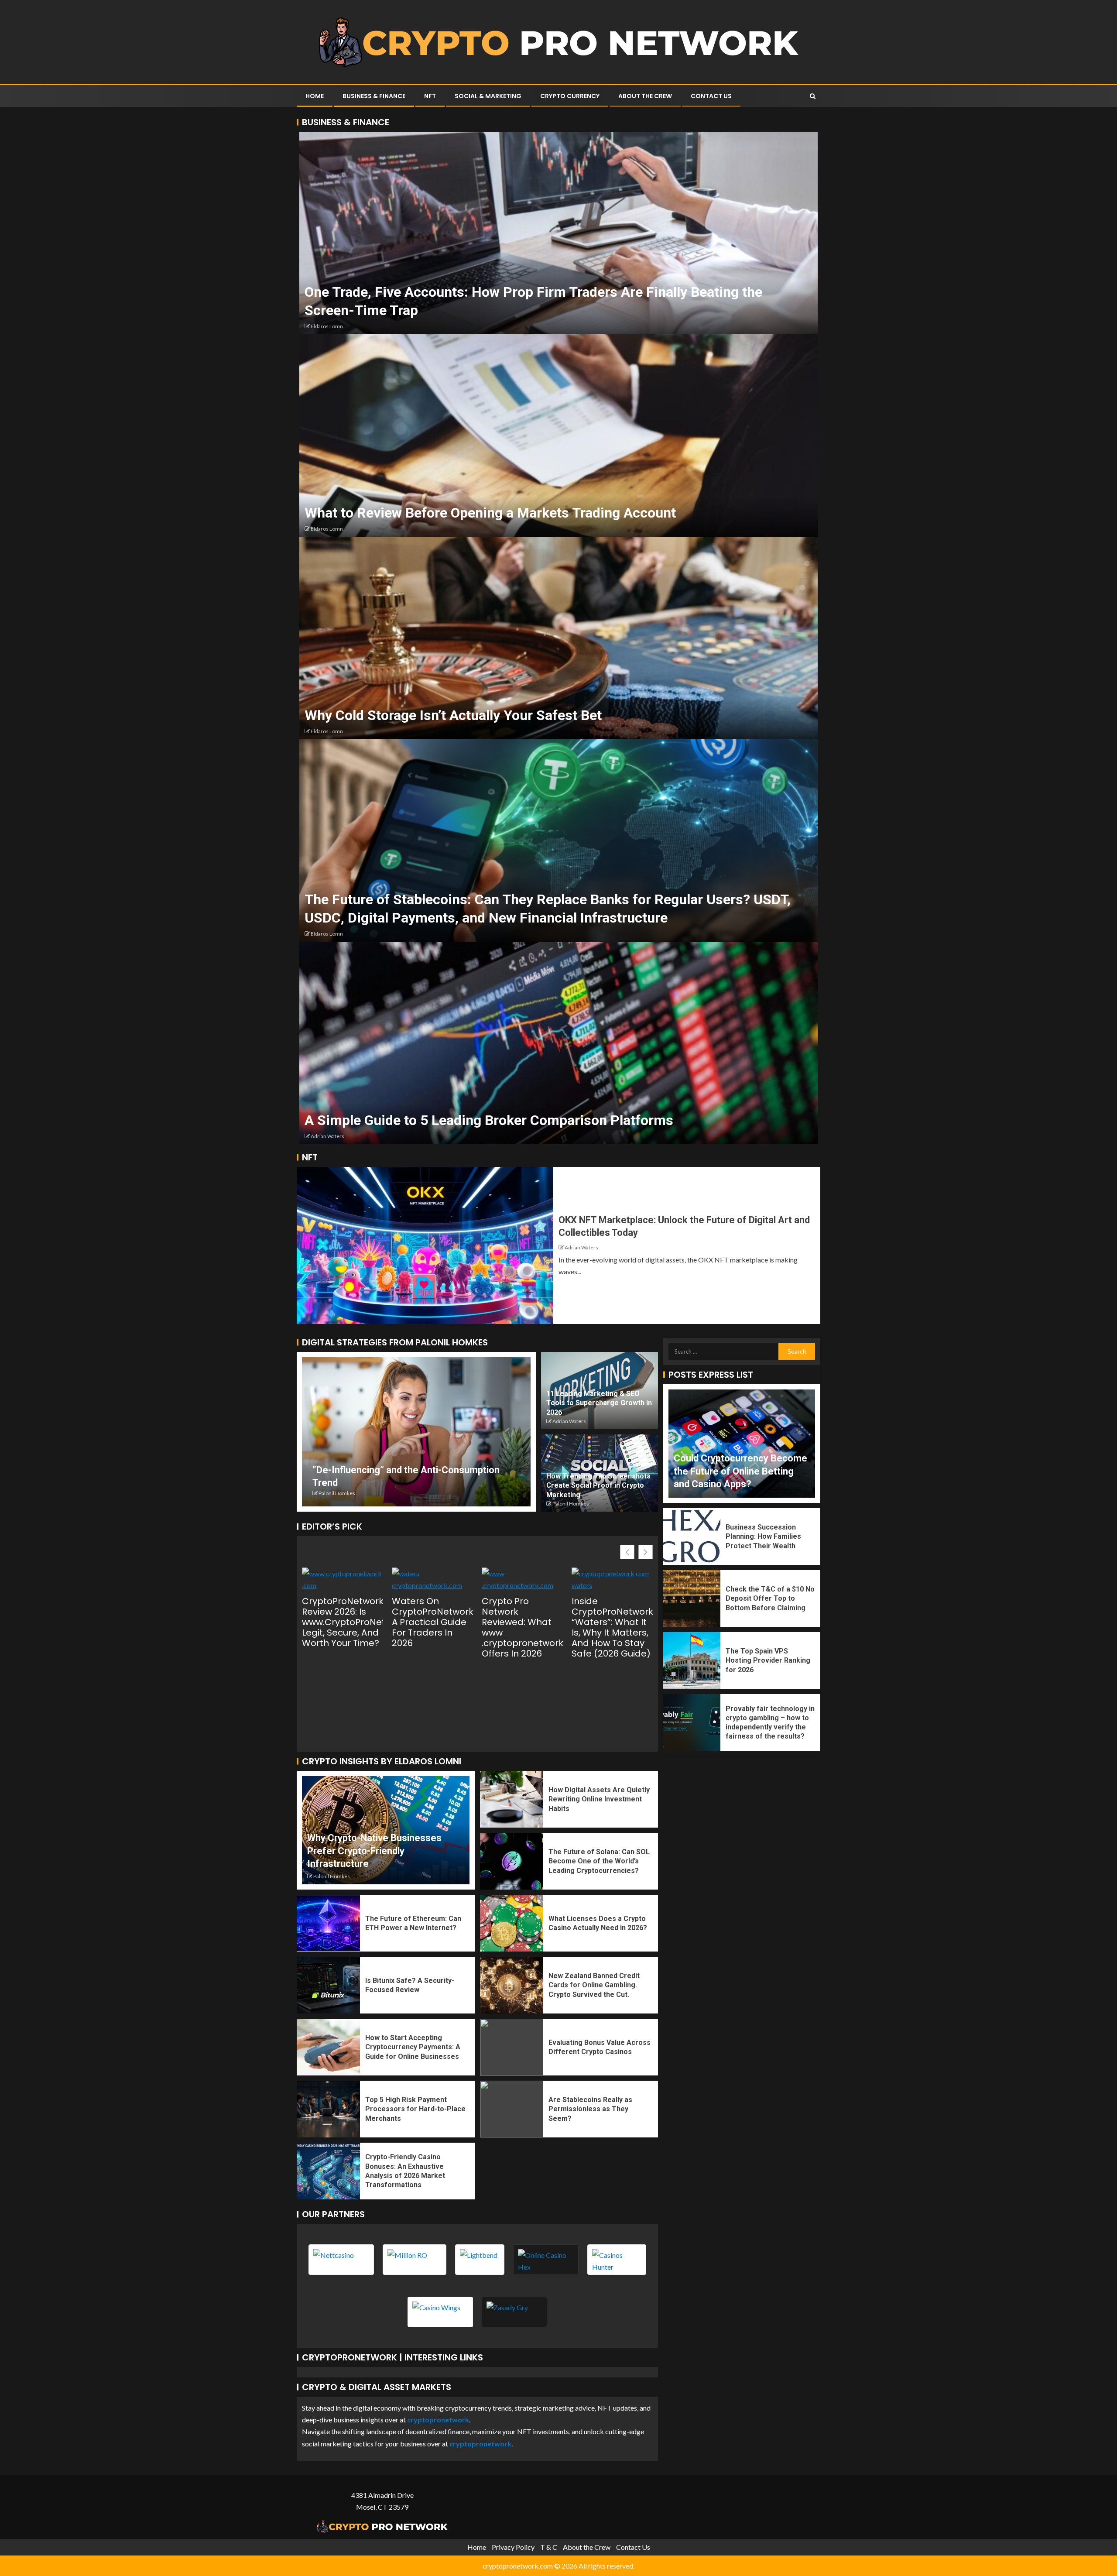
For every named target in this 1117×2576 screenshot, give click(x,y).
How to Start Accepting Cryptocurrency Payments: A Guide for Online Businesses (413, 2047)
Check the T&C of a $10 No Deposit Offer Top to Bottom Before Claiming (770, 1598)
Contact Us (711, 96)
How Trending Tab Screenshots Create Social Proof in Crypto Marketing (598, 1485)
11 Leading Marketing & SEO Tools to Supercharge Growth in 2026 (599, 1403)
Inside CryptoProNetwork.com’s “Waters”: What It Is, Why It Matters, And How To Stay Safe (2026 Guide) (612, 1627)
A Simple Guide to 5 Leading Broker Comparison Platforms (489, 1120)
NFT (430, 96)
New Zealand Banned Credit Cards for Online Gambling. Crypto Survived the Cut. (594, 1985)
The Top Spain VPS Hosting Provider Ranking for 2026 (768, 1660)
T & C (549, 2547)
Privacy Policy (513, 2547)
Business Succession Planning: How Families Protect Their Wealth (763, 1537)
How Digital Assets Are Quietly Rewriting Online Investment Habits (599, 1799)
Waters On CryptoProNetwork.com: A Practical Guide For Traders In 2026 (432, 1622)
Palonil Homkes (337, 1493)
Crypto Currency (570, 96)
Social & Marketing (488, 96)
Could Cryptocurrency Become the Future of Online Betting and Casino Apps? (740, 1471)
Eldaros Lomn (327, 326)
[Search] (813, 96)
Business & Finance (374, 96)
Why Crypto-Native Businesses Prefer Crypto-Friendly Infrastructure (374, 1851)
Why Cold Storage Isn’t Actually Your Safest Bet (453, 715)
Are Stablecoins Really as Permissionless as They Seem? (590, 2109)
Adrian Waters (327, 1136)
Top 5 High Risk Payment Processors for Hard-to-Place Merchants (415, 2109)
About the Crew (645, 96)
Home (315, 96)
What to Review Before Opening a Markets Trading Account (490, 513)
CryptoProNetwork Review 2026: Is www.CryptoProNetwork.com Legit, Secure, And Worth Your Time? (343, 1622)
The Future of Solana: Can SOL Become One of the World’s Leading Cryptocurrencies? (599, 1861)
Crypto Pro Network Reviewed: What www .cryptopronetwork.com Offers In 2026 (522, 1627)
